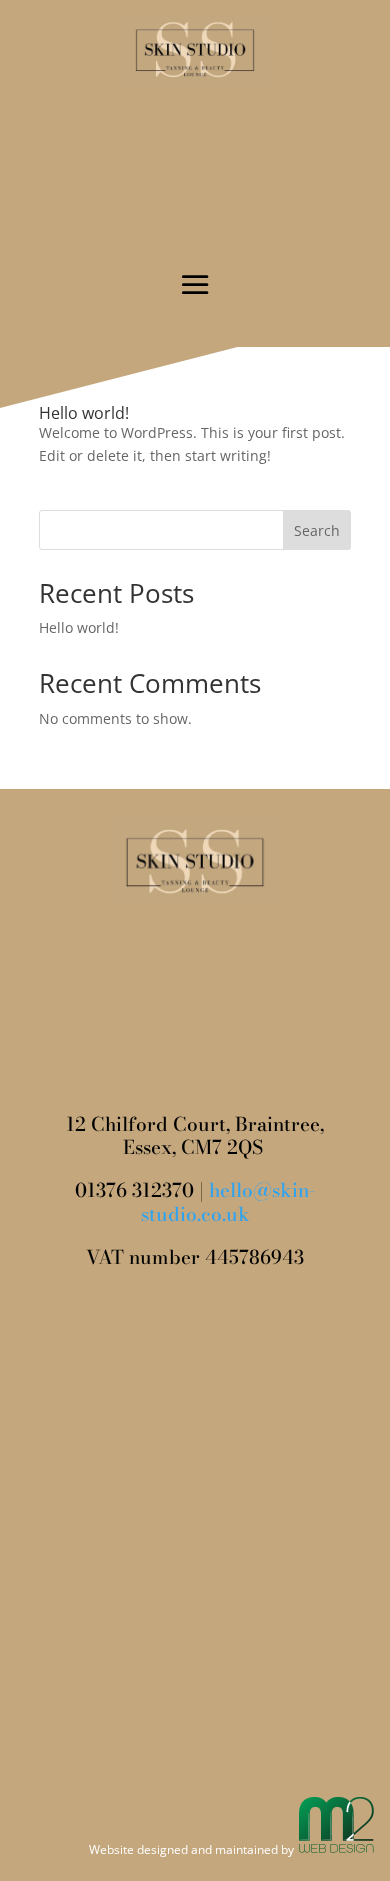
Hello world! (84, 413)
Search (317, 530)
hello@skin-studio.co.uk (228, 1202)
